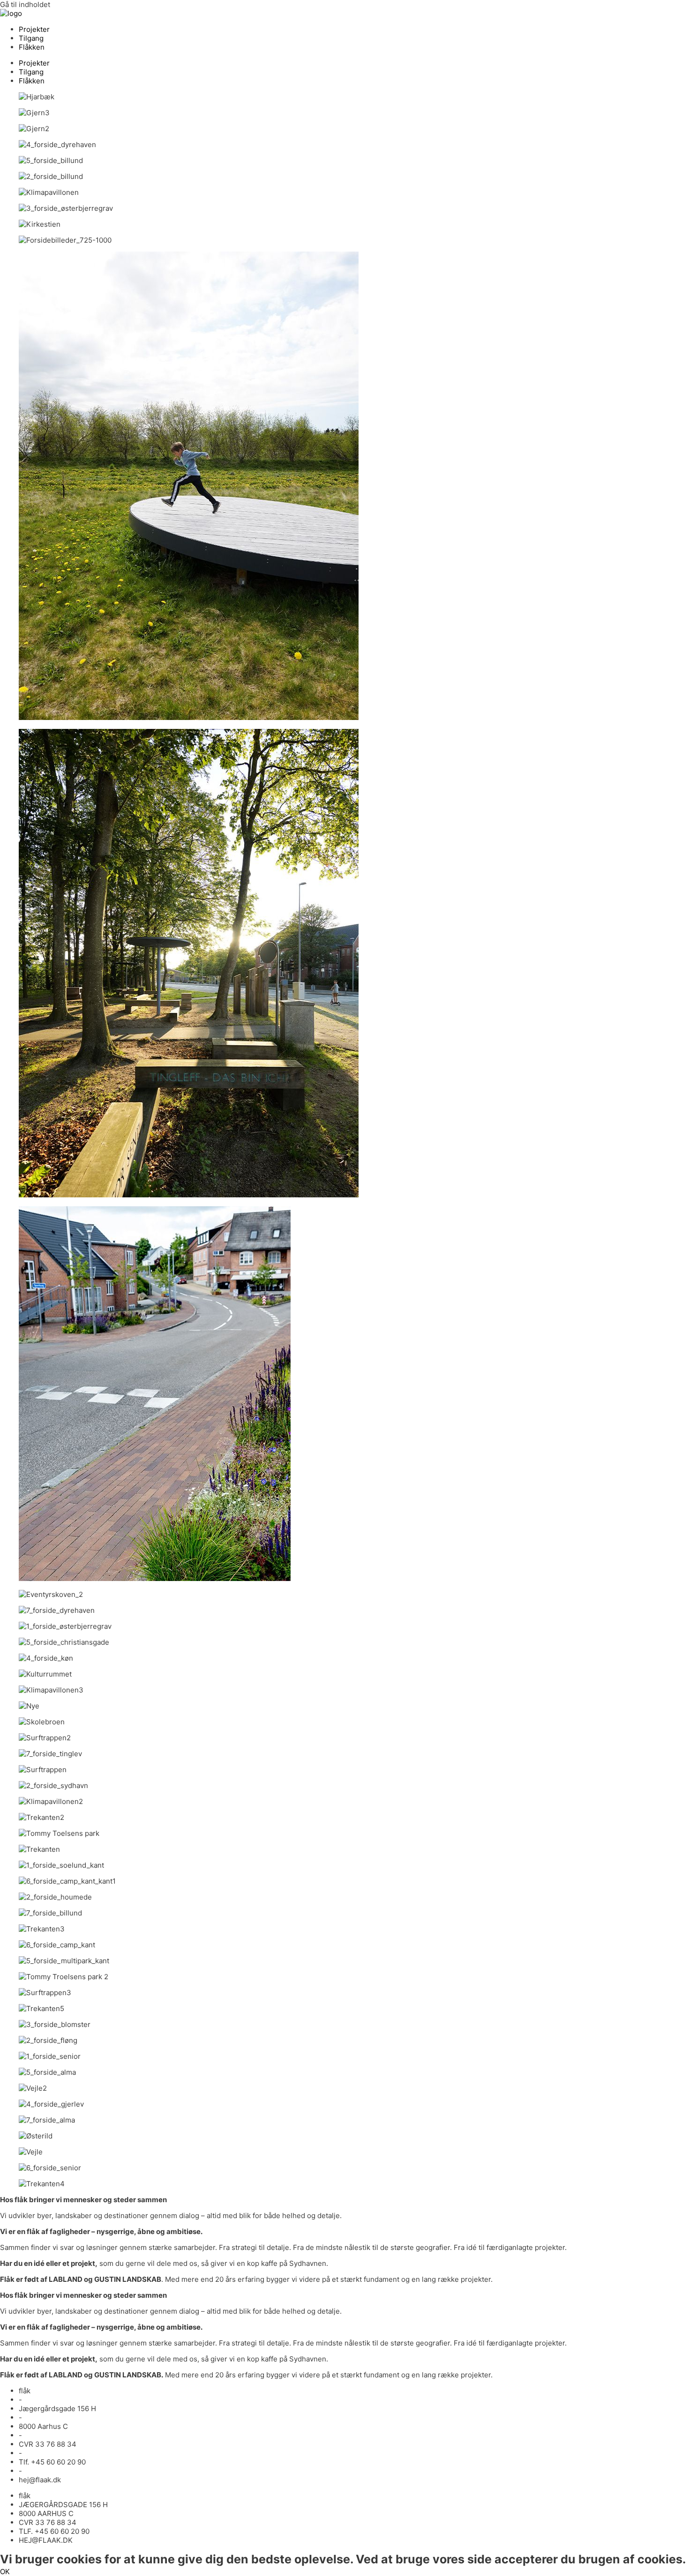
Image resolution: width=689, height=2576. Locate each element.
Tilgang (31, 38)
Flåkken (32, 47)
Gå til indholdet (25, 4)
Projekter (34, 29)
